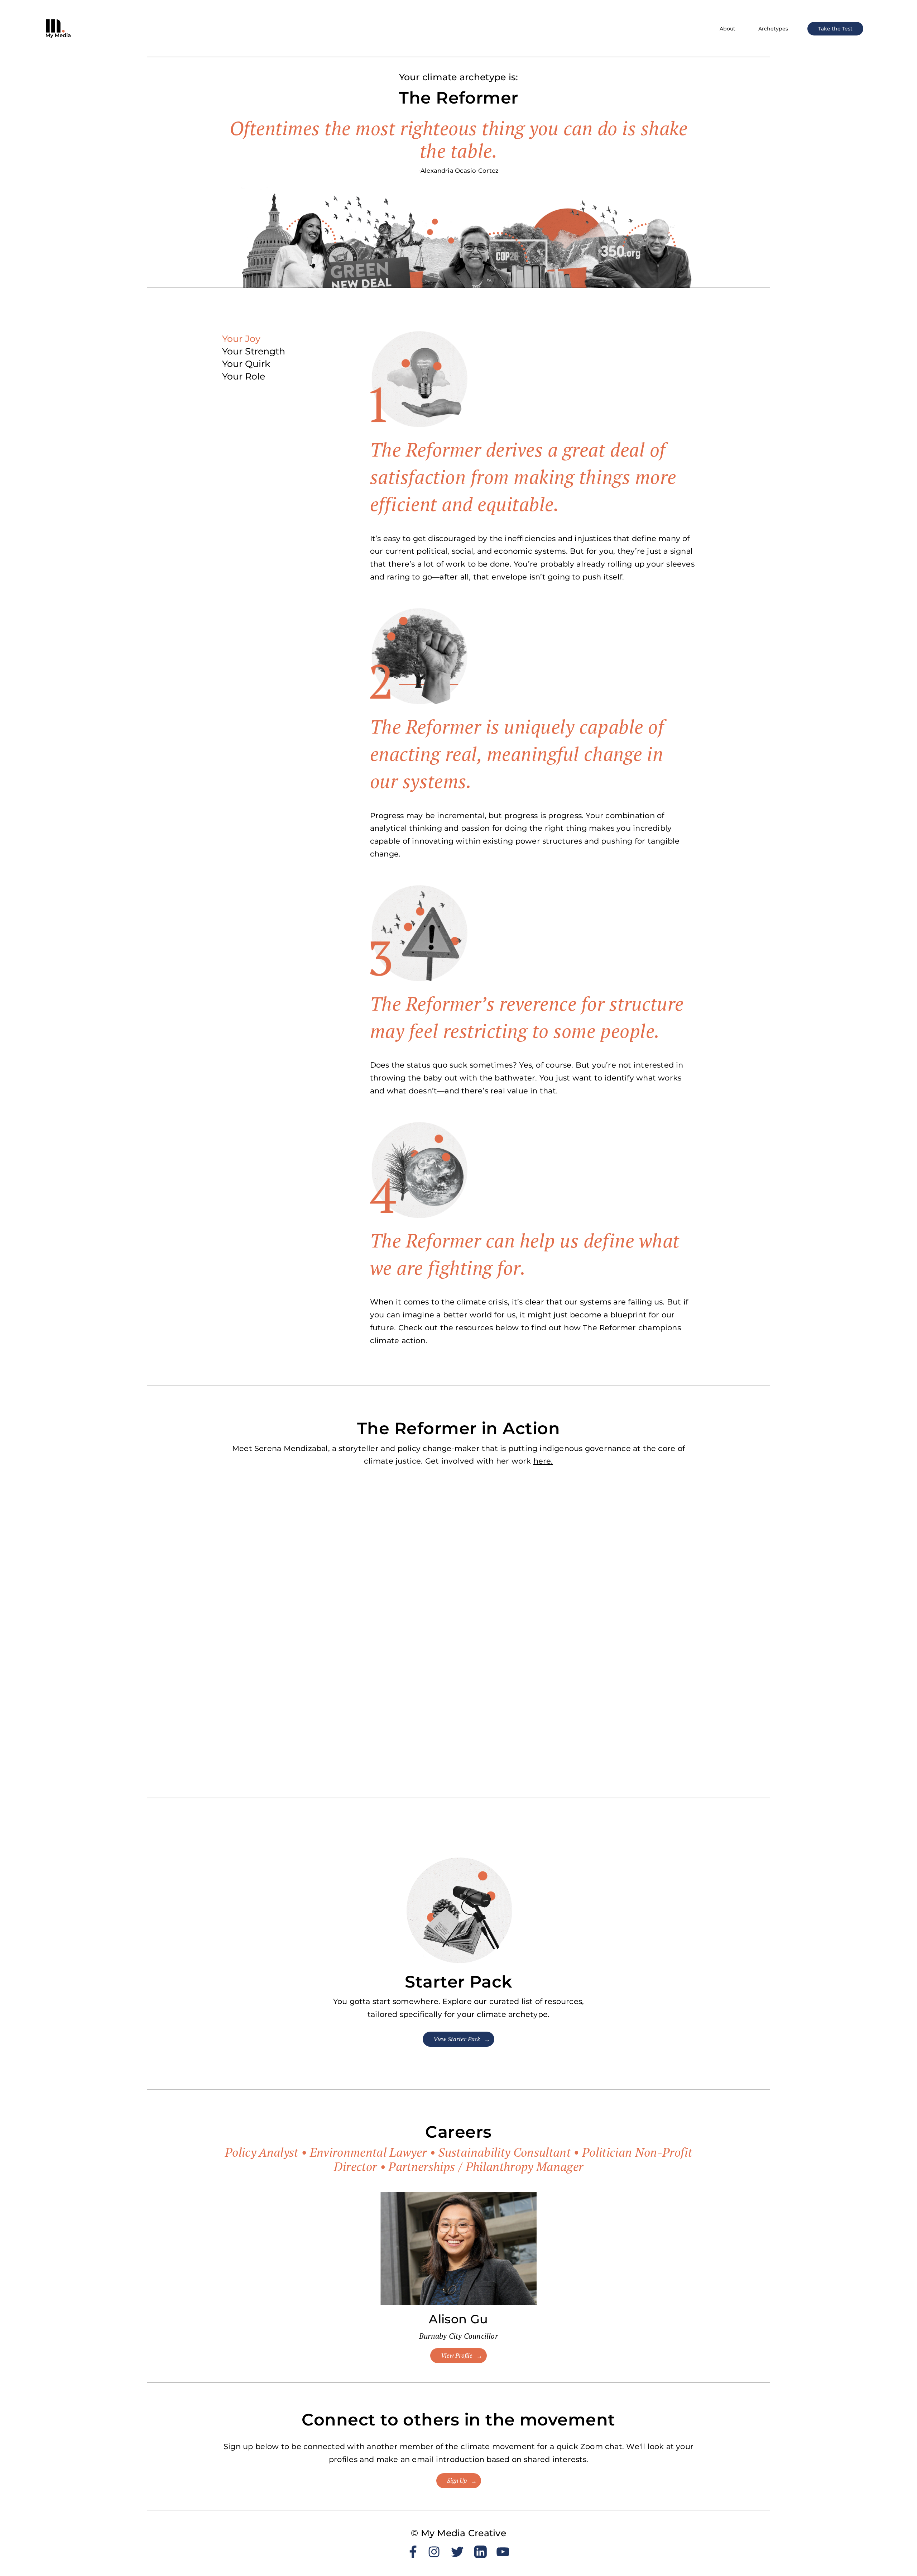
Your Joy (241, 339)
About (728, 29)
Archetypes (773, 29)
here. (543, 1461)
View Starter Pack (457, 2039)
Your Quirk (246, 364)
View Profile (457, 2356)
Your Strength (254, 351)
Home (891, 73)
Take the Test (835, 29)
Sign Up (457, 2481)
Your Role (244, 376)
